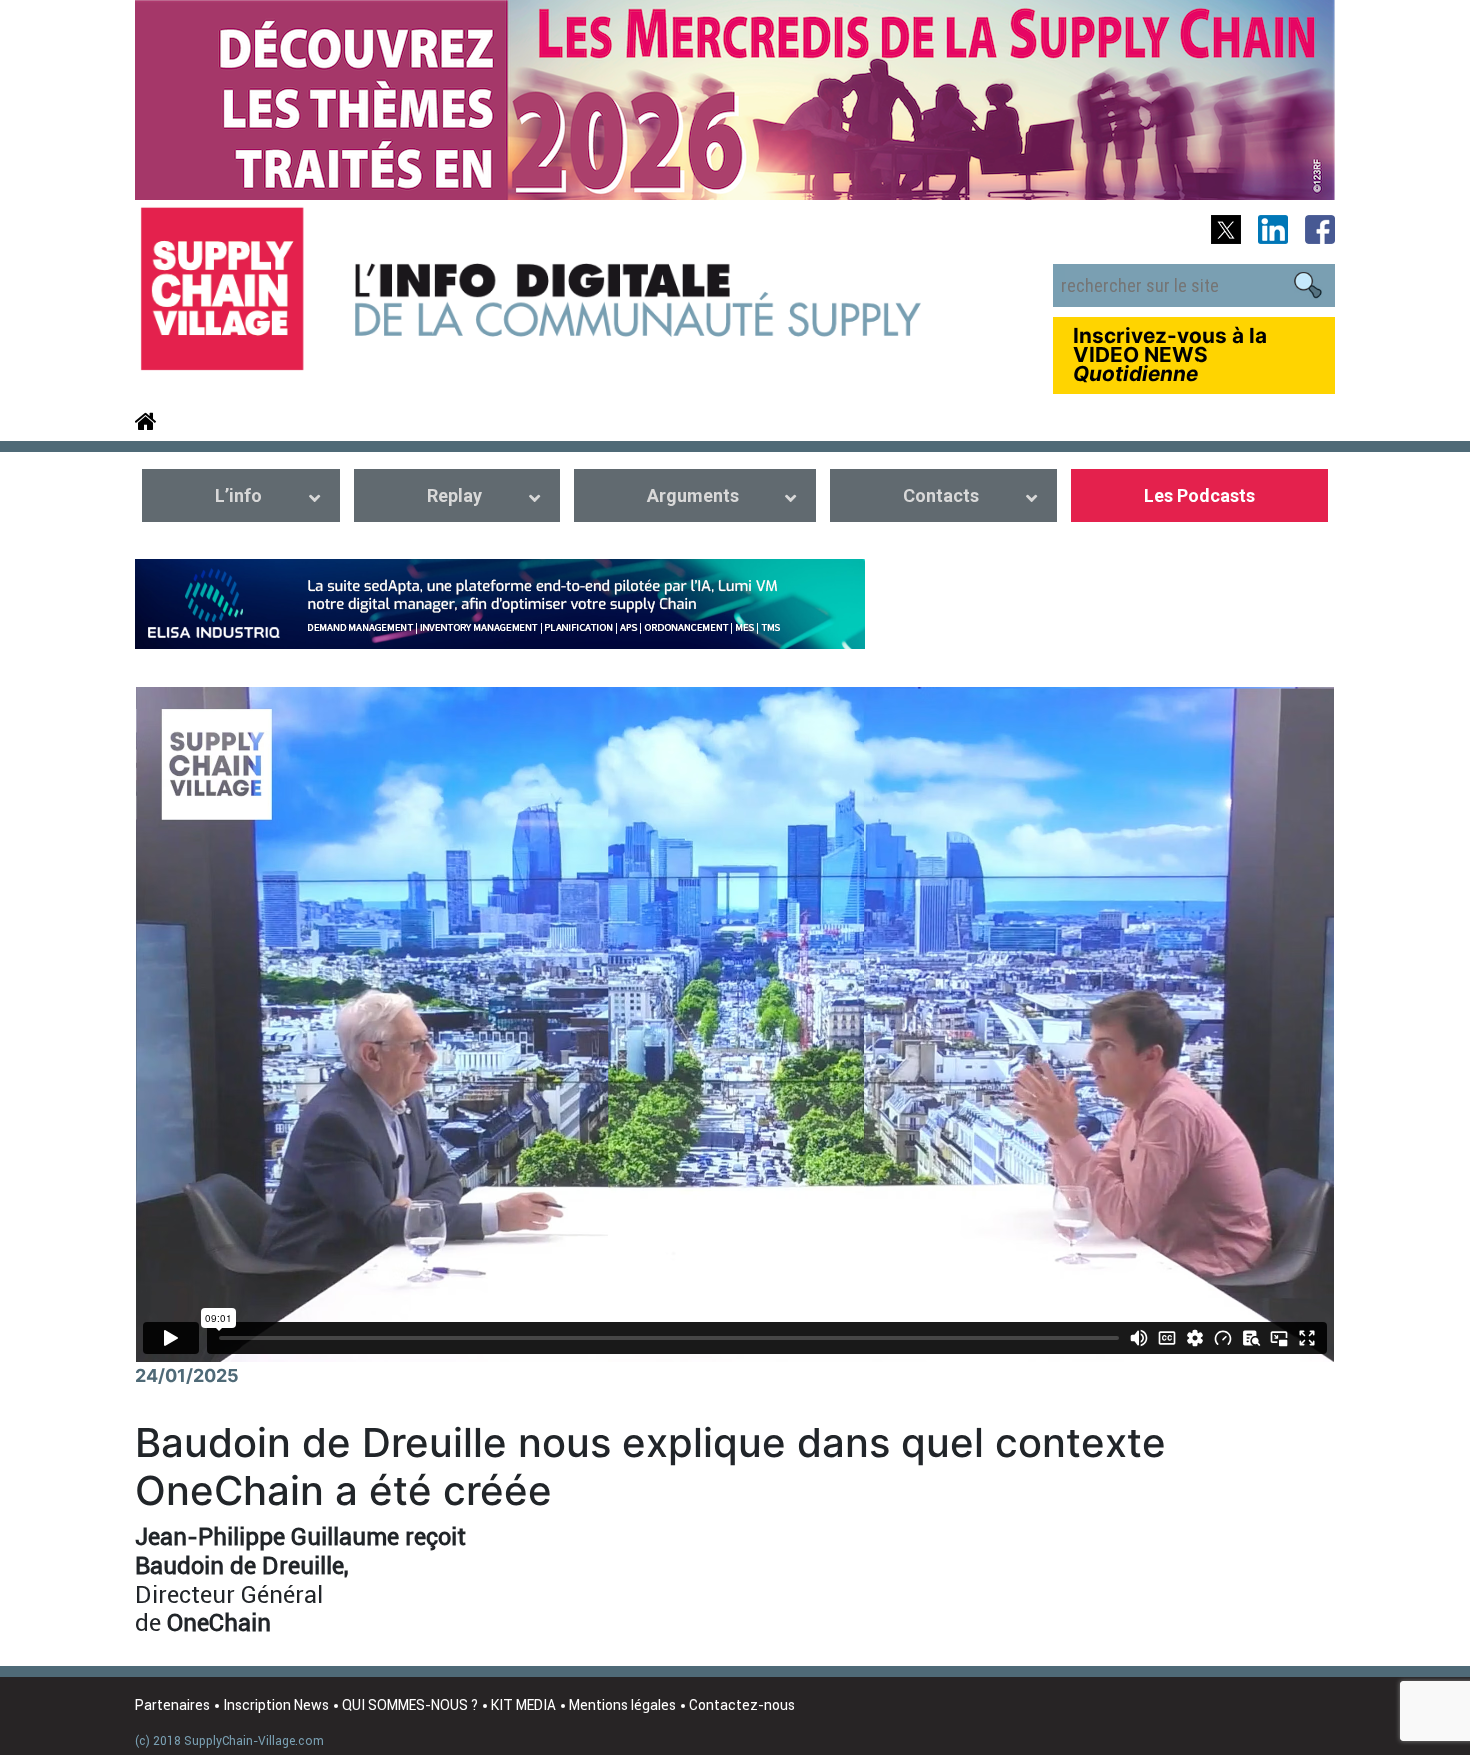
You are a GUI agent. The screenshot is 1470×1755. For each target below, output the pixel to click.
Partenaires (172, 1705)
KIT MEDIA (523, 1705)
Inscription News (276, 1705)
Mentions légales (622, 1705)
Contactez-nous (742, 1705)
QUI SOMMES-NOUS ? (410, 1705)
